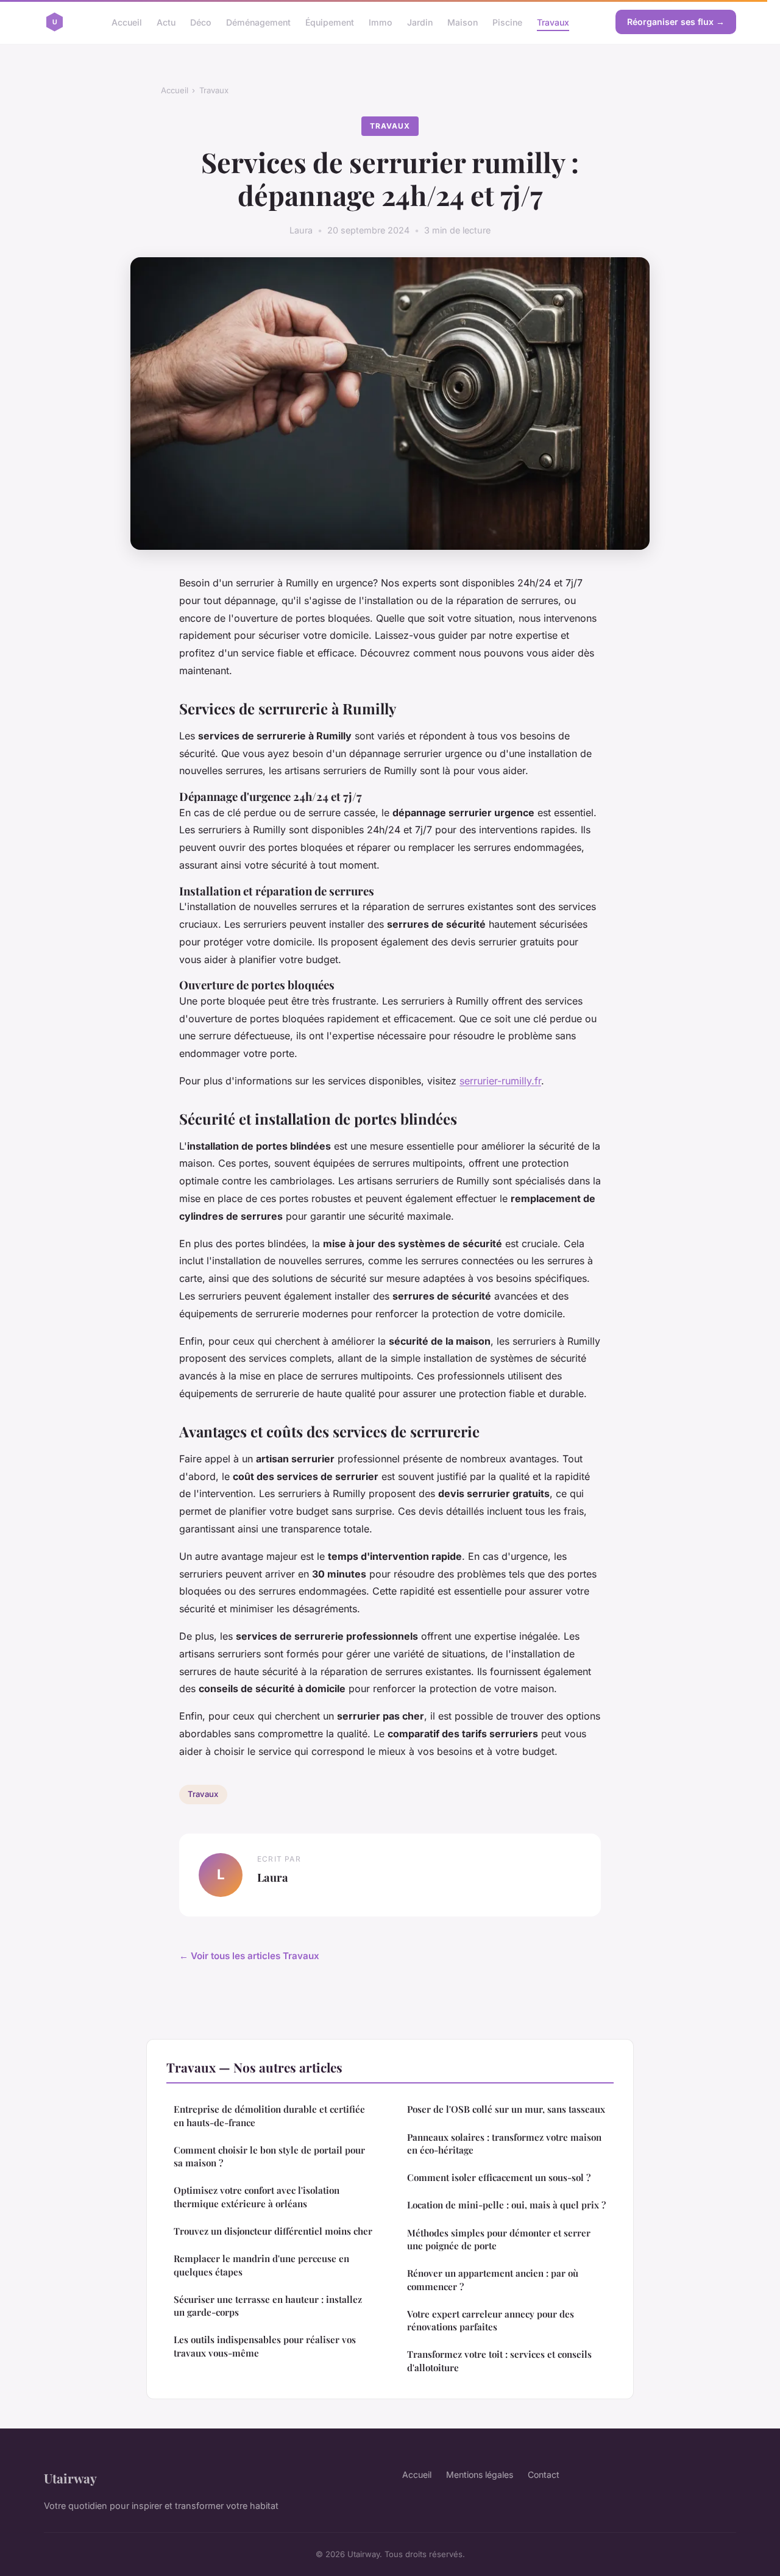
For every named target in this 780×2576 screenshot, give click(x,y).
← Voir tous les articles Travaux (249, 1956)
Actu (166, 22)
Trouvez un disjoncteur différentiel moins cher (273, 2231)
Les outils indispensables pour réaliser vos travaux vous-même (265, 2346)
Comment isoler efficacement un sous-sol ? (499, 2177)
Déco (201, 22)
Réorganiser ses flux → (676, 22)
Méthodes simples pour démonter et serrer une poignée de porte (499, 2239)
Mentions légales (480, 2475)
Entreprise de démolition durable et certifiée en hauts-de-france (269, 2115)
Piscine (507, 22)
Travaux (553, 22)
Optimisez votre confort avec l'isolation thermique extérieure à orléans (257, 2197)
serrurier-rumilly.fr (500, 1081)
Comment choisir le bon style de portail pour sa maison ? (269, 2156)
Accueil (127, 22)
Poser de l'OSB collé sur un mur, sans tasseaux (506, 2109)
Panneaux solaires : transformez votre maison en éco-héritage (504, 2144)
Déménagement (258, 22)
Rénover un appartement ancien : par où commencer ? (493, 2279)
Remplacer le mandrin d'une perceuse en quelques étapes (261, 2265)
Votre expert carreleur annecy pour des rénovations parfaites (491, 2320)
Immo (381, 22)
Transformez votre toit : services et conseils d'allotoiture (499, 2361)
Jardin (420, 22)
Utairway (70, 2478)
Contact (544, 2475)
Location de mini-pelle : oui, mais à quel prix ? (506, 2205)
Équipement (330, 22)
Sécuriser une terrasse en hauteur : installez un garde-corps (268, 2306)
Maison (463, 22)
